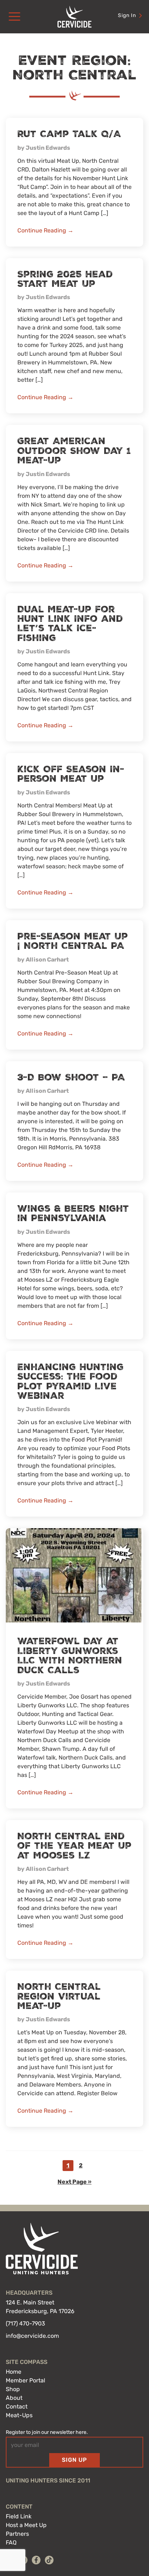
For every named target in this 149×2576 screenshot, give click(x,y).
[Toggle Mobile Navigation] (14, 17)
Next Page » (74, 2183)
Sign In (127, 15)
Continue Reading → (45, 230)
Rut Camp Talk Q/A (69, 134)
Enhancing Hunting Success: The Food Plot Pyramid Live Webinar (71, 1382)
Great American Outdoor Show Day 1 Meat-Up (74, 451)
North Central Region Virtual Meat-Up (59, 1996)
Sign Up (74, 2460)
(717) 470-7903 (25, 2323)
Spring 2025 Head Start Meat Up (65, 279)
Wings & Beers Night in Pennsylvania (73, 1213)
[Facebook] (36, 2560)
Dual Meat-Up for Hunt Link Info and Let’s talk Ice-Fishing (70, 624)
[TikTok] (49, 2560)
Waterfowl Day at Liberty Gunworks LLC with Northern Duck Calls (70, 1656)
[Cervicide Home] (74, 17)
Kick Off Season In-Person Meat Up (71, 774)
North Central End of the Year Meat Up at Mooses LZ (74, 1846)
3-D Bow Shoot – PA (71, 1078)
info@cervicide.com (32, 2336)
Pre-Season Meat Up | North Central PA (73, 941)
